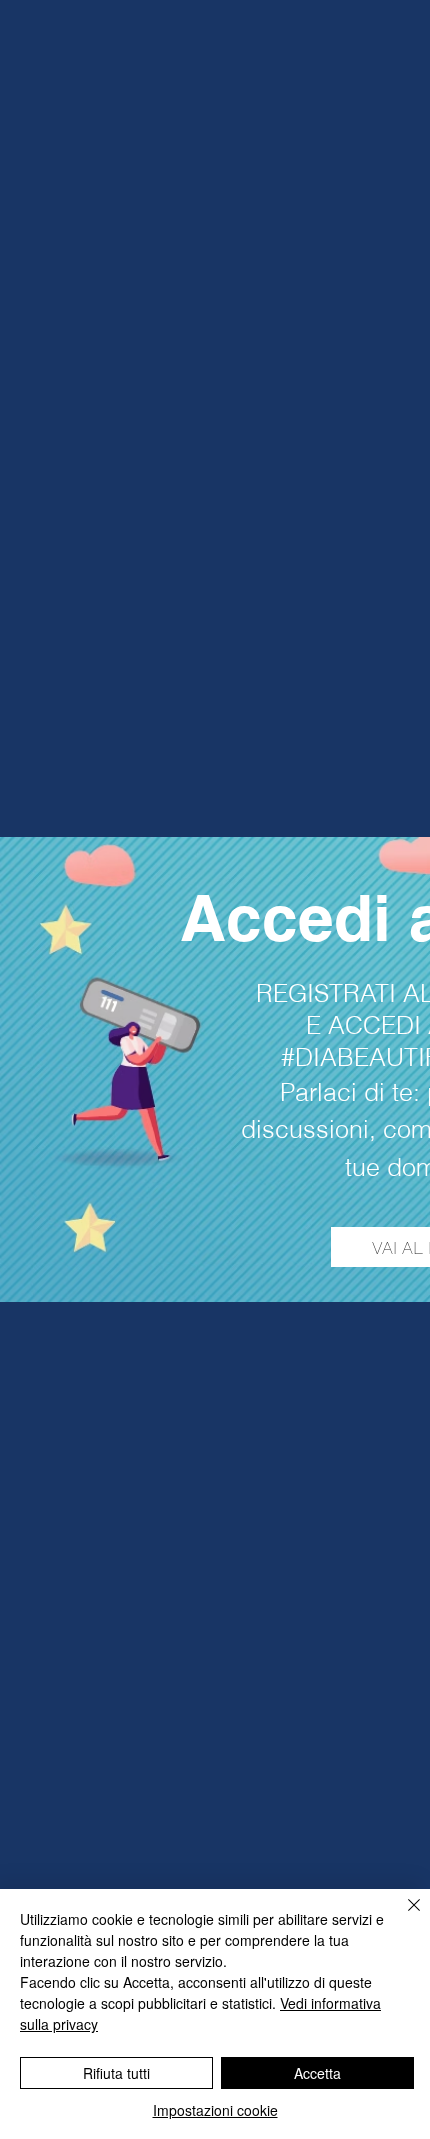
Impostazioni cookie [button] (215, 2110)
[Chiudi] (402, 1917)
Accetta (317, 2073)
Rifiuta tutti (116, 2073)
